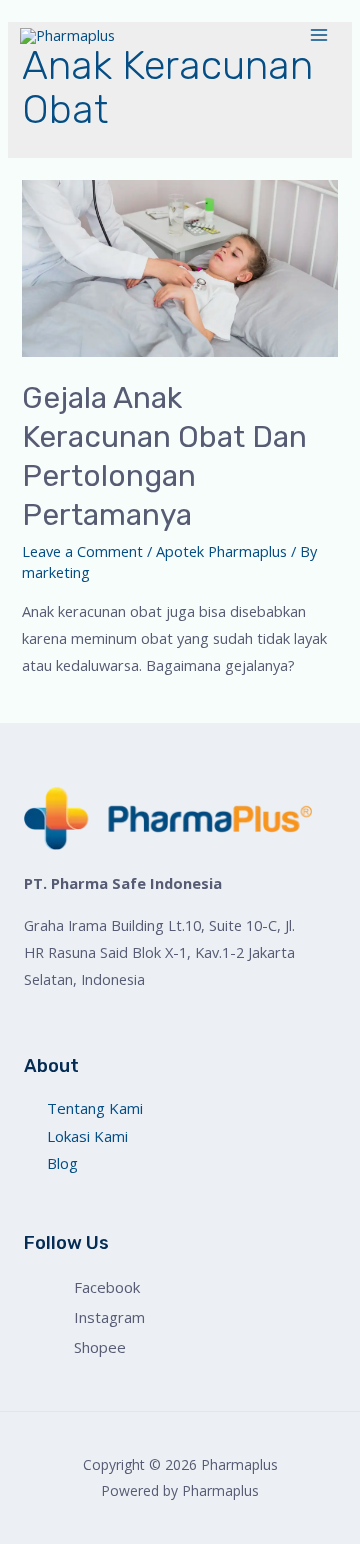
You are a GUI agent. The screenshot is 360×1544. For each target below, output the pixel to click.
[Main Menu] (319, 35)
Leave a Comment (82, 551)
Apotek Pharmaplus (221, 551)
